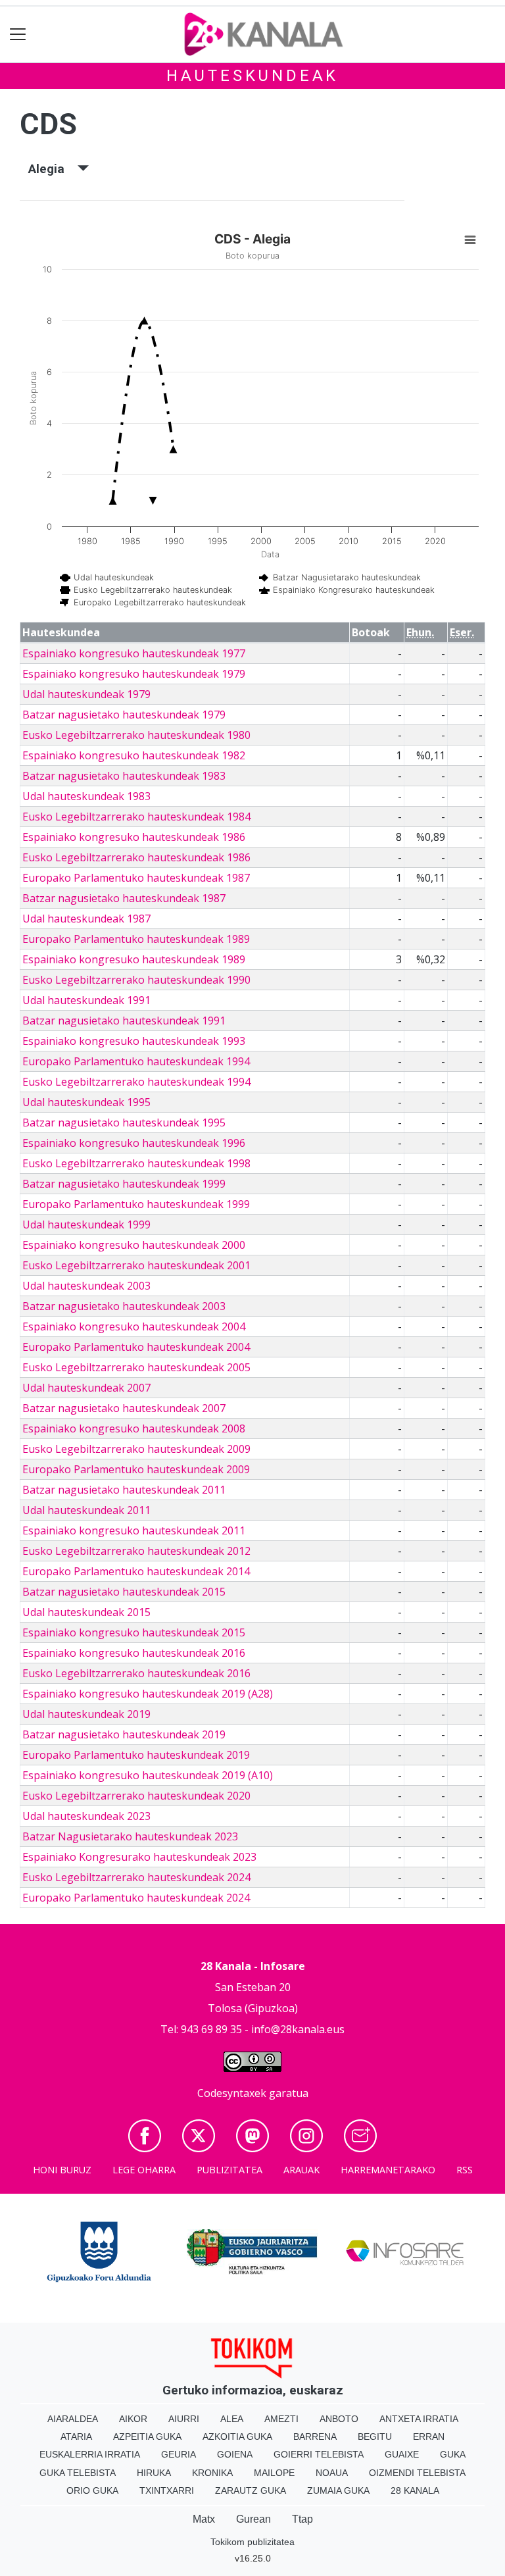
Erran (429, 2437)
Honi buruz (62, 2170)
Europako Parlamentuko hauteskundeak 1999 (136, 1204)
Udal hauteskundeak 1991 (86, 1000)
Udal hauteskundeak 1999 (86, 1225)
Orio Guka (92, 2490)
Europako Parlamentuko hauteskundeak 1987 (136, 878)
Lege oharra (144, 2170)
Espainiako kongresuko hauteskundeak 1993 (134, 1041)
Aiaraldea (73, 2419)
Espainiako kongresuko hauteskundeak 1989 (134, 959)
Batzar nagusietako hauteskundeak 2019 (124, 1734)
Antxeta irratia (419, 2419)
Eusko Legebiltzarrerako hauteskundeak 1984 (136, 817)
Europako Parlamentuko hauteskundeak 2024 (136, 1898)
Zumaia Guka (338, 2490)
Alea (232, 2419)
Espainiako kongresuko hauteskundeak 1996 (134, 1143)
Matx (204, 2519)
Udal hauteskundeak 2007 (86, 1388)
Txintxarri (167, 2490)
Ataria (76, 2437)
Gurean (253, 2519)
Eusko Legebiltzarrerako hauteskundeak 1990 (136, 980)
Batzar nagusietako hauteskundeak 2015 (124, 1592)
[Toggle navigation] (18, 35)
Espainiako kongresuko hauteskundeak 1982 (134, 755)
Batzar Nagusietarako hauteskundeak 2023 (130, 1836)
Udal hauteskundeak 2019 (86, 1714)
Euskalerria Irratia (90, 2454)
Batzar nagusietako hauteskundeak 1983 (124, 776)
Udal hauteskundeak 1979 (86, 694)
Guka (453, 2454)
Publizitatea (229, 2170)
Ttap (302, 2519)
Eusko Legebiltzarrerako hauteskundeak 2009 (136, 1449)
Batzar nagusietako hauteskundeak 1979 (124, 715)
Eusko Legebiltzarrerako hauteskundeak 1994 (136, 1082)
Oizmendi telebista (417, 2473)
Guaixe (402, 2454)
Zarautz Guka (251, 2490)
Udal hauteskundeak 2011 (86, 1510)
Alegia (53, 169)
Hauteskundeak (252, 76)
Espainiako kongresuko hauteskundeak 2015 (134, 1632)
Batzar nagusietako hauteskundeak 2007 (124, 1408)
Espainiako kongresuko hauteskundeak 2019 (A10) (148, 1775)
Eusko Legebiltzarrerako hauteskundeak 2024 (136, 1877)
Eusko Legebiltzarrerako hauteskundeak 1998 (136, 1163)
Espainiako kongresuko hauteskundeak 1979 (134, 674)
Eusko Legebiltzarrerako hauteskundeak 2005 (136, 1367)
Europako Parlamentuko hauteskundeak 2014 (136, 1571)
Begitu (375, 2437)
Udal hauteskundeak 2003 (86, 1286)
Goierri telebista (319, 2454)
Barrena (315, 2437)
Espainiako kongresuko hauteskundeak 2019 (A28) (148, 1694)
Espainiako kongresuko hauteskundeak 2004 (134, 1326)
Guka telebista (78, 2473)
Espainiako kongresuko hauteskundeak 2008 (134, 1428)
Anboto (339, 2419)
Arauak (301, 2170)
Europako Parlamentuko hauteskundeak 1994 (136, 1061)
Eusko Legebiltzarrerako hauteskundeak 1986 (136, 857)
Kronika (212, 2473)
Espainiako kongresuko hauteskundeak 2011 (134, 1530)
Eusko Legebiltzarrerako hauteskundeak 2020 (136, 1796)
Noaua (332, 2473)
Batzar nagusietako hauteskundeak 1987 (124, 898)
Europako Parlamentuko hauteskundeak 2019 (136, 1755)
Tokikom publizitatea (252, 2542)
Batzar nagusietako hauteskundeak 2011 (124, 1490)
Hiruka (154, 2473)
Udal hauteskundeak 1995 (86, 1102)
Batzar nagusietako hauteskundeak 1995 (124, 1123)
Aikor (133, 2419)
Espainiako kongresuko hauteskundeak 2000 (134, 1245)
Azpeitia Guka (147, 2437)
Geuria (179, 2454)
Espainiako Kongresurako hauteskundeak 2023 (139, 1857)
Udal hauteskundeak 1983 (86, 796)
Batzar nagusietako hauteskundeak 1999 (124, 1184)
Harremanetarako (388, 2170)
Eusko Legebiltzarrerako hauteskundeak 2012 (136, 1551)
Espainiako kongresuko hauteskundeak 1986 (134, 837)
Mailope (274, 2473)
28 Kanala (415, 2490)
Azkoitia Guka (237, 2437)
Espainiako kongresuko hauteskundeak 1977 (134, 653)
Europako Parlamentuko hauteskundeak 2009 (136, 1469)
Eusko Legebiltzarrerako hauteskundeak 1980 (136, 735)
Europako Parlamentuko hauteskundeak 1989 (136, 939)
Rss (465, 2170)
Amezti (281, 2419)
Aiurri (184, 2419)
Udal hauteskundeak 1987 (86, 919)
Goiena (235, 2454)
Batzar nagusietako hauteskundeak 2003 (124, 1306)
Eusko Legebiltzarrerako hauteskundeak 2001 (136, 1265)
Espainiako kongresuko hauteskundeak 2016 (134, 1653)
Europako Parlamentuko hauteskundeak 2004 (136, 1347)
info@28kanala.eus (298, 2029)
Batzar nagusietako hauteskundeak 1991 (124, 1021)
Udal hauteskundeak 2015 (86, 1612)
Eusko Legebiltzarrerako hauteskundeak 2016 (136, 1673)
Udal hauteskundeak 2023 (86, 1816)
